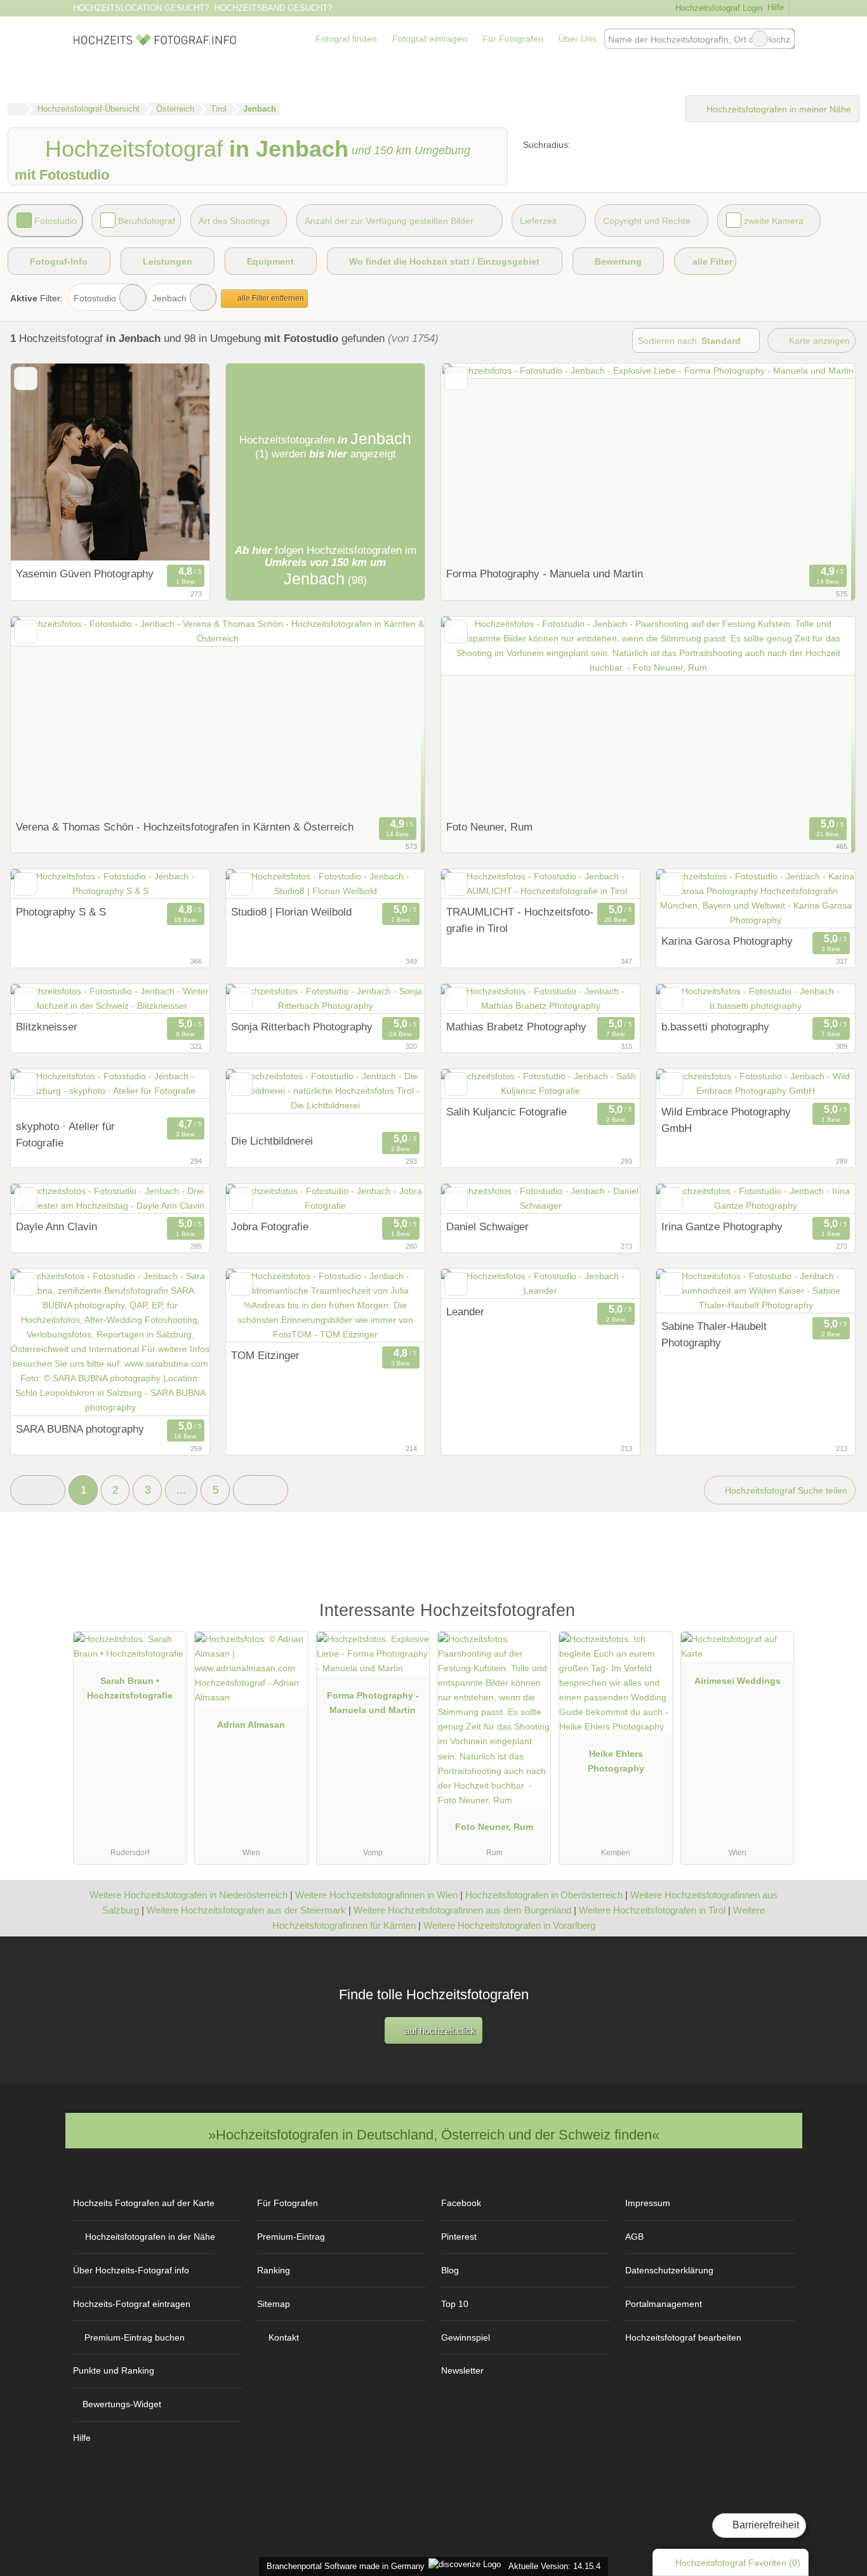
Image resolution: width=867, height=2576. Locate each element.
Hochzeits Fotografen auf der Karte (144, 2203)
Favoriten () (738, 2563)
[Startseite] (16, 109)
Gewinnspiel (466, 2337)
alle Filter (711, 261)
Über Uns (578, 39)
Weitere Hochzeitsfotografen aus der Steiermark (246, 1910)
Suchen (784, 39)
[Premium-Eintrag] (776, 1616)
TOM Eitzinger (265, 1355)
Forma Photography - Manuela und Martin (545, 574)
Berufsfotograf (147, 221)
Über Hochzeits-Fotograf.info (131, 2270)
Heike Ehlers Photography (616, 1761)
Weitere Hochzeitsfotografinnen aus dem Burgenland (462, 1910)
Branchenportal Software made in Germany (343, 2566)
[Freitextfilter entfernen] (760, 39)
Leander (465, 1311)
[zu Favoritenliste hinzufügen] (26, 378)
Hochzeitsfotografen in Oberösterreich (544, 1895)
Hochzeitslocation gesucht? (141, 8)
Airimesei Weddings (738, 1681)
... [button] (181, 1490)
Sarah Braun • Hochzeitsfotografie (130, 1688)
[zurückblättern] (43, 462)
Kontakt (284, 2337)
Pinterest (459, 2237)
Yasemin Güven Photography (85, 574)
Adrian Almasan (251, 1725)
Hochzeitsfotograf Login (717, 8)
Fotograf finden (346, 39)
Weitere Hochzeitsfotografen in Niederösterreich (189, 1895)
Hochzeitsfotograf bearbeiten (683, 2337)
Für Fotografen (513, 39)
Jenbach (169, 298)
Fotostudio (56, 221)
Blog (450, 2270)
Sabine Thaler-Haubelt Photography (714, 1334)
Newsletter (462, 2370)
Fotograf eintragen (430, 39)
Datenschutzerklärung (669, 2270)
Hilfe (776, 7)
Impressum (648, 2203)
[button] (38, 1490)
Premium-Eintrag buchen (135, 2337)
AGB (634, 2237)
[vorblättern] (178, 462)
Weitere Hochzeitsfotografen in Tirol (652, 1910)
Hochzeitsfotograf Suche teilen (785, 1490)
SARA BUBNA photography (80, 1429)
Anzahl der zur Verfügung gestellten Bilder (389, 221)
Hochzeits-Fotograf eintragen (132, 2304)
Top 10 (455, 2304)
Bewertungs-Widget (122, 2404)
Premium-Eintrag (291, 2237)
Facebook (461, 2203)
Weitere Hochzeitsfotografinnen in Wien (376, 1895)
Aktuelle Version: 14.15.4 (554, 2566)
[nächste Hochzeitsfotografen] (261, 1490)
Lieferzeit (538, 221)
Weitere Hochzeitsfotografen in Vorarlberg (509, 1925)
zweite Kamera (774, 221)
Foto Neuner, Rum (494, 1827)
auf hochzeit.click (439, 2031)
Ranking (274, 2270)
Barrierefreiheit (764, 2525)
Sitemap (274, 2304)
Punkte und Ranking (114, 2370)
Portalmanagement (664, 2304)
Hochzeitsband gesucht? (273, 8)
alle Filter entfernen (270, 298)
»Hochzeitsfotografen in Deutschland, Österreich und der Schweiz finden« (434, 2135)
